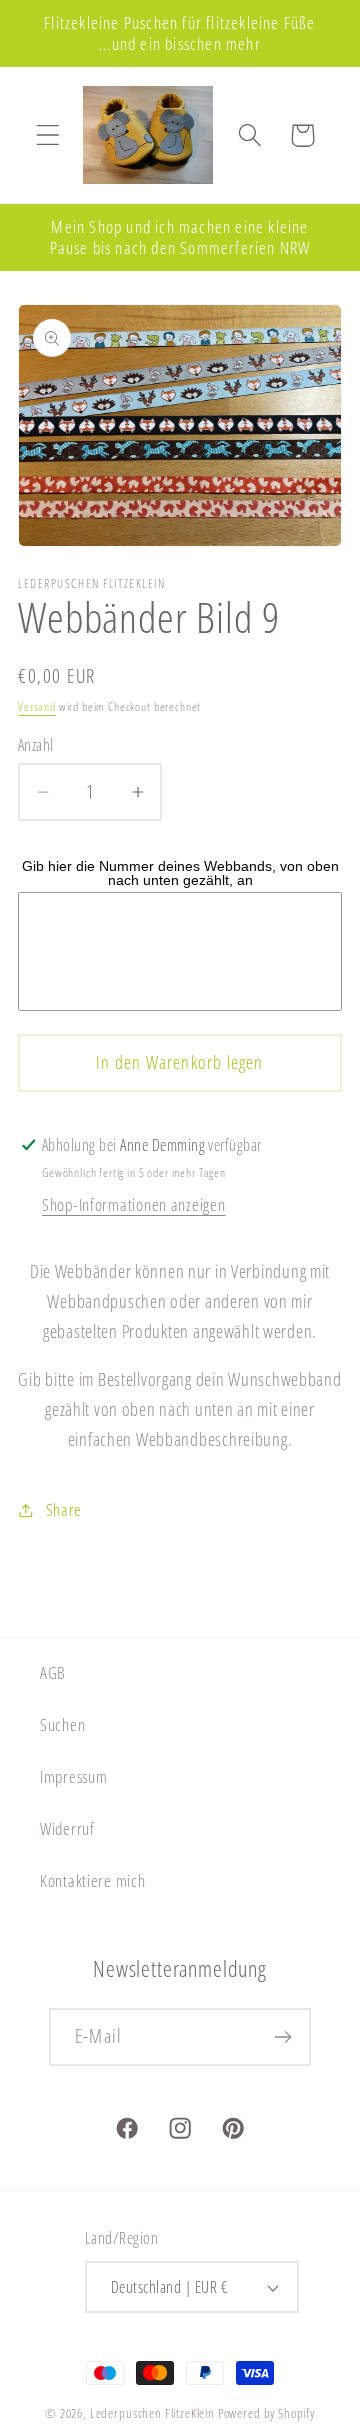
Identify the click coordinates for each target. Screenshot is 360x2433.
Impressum (73, 1776)
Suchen (62, 1724)
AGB (53, 1672)
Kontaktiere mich (93, 1880)
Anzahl (36, 745)
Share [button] (64, 1509)
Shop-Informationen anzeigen (133, 1204)
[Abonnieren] (282, 2037)
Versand (37, 706)
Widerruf (67, 1828)
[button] (48, 135)
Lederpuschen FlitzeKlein (152, 2413)
